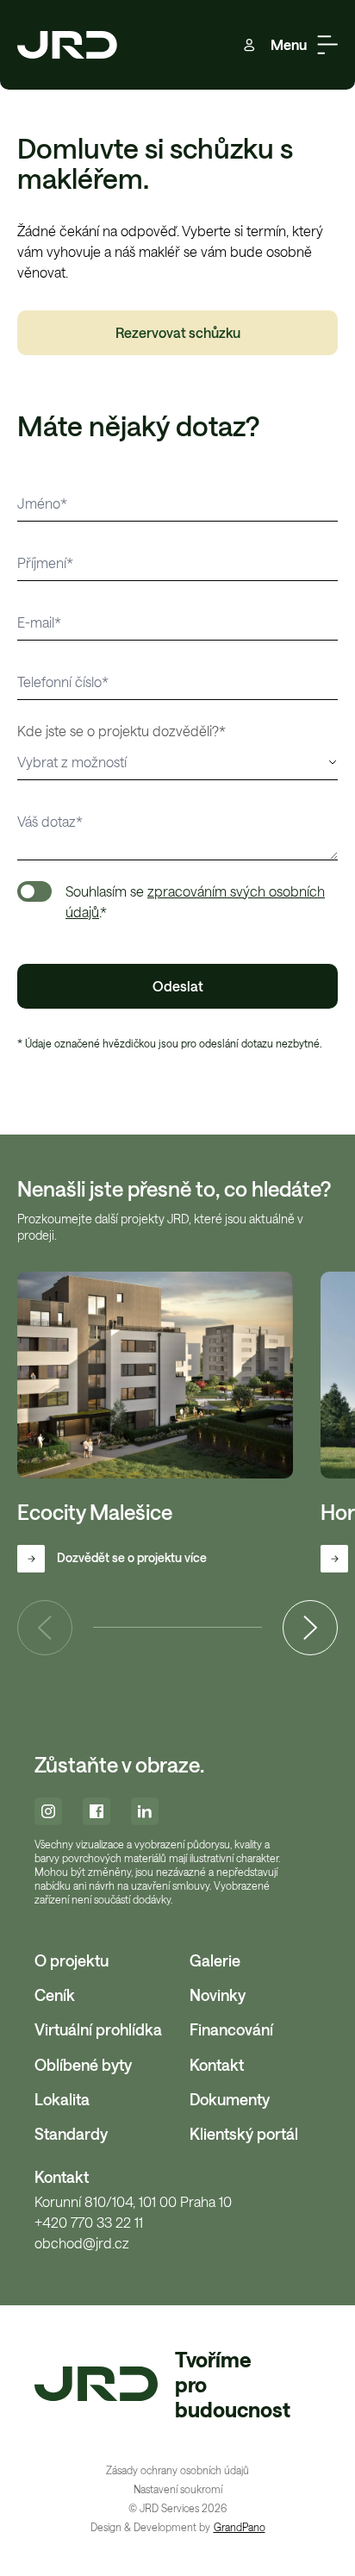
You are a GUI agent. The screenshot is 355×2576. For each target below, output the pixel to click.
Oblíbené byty (83, 2065)
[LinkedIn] (145, 1811)
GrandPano (240, 2527)
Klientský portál (244, 2134)
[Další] (310, 1628)
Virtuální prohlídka (98, 2029)
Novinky (218, 1995)
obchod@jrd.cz (82, 2243)
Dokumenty (230, 2099)
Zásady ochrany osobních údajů (177, 2470)
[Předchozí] (45, 1628)
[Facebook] (97, 1811)
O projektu (72, 1960)
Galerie (215, 1960)
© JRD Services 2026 (177, 2508)
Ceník (55, 1995)
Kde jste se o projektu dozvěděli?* (121, 731)
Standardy (71, 2134)
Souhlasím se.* (195, 901)
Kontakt (217, 2065)
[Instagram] (48, 1811)
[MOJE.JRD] (249, 45)
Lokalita (62, 2099)
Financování (231, 2029)
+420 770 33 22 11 (89, 2223)
